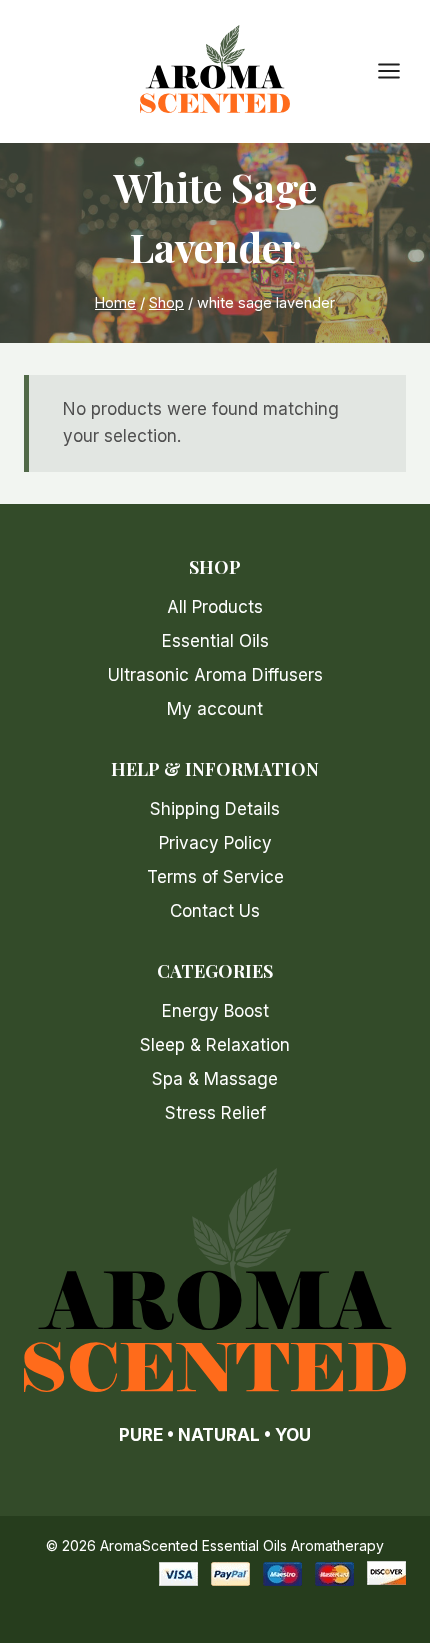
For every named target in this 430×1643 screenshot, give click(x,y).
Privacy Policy (215, 843)
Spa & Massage (215, 1079)
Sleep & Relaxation (215, 1045)
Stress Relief (215, 1113)
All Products (215, 607)
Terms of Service (215, 877)
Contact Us (215, 911)
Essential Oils (215, 641)
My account (215, 709)
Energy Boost (215, 1011)
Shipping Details (215, 809)
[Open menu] (399, 71)
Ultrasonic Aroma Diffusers (215, 675)
